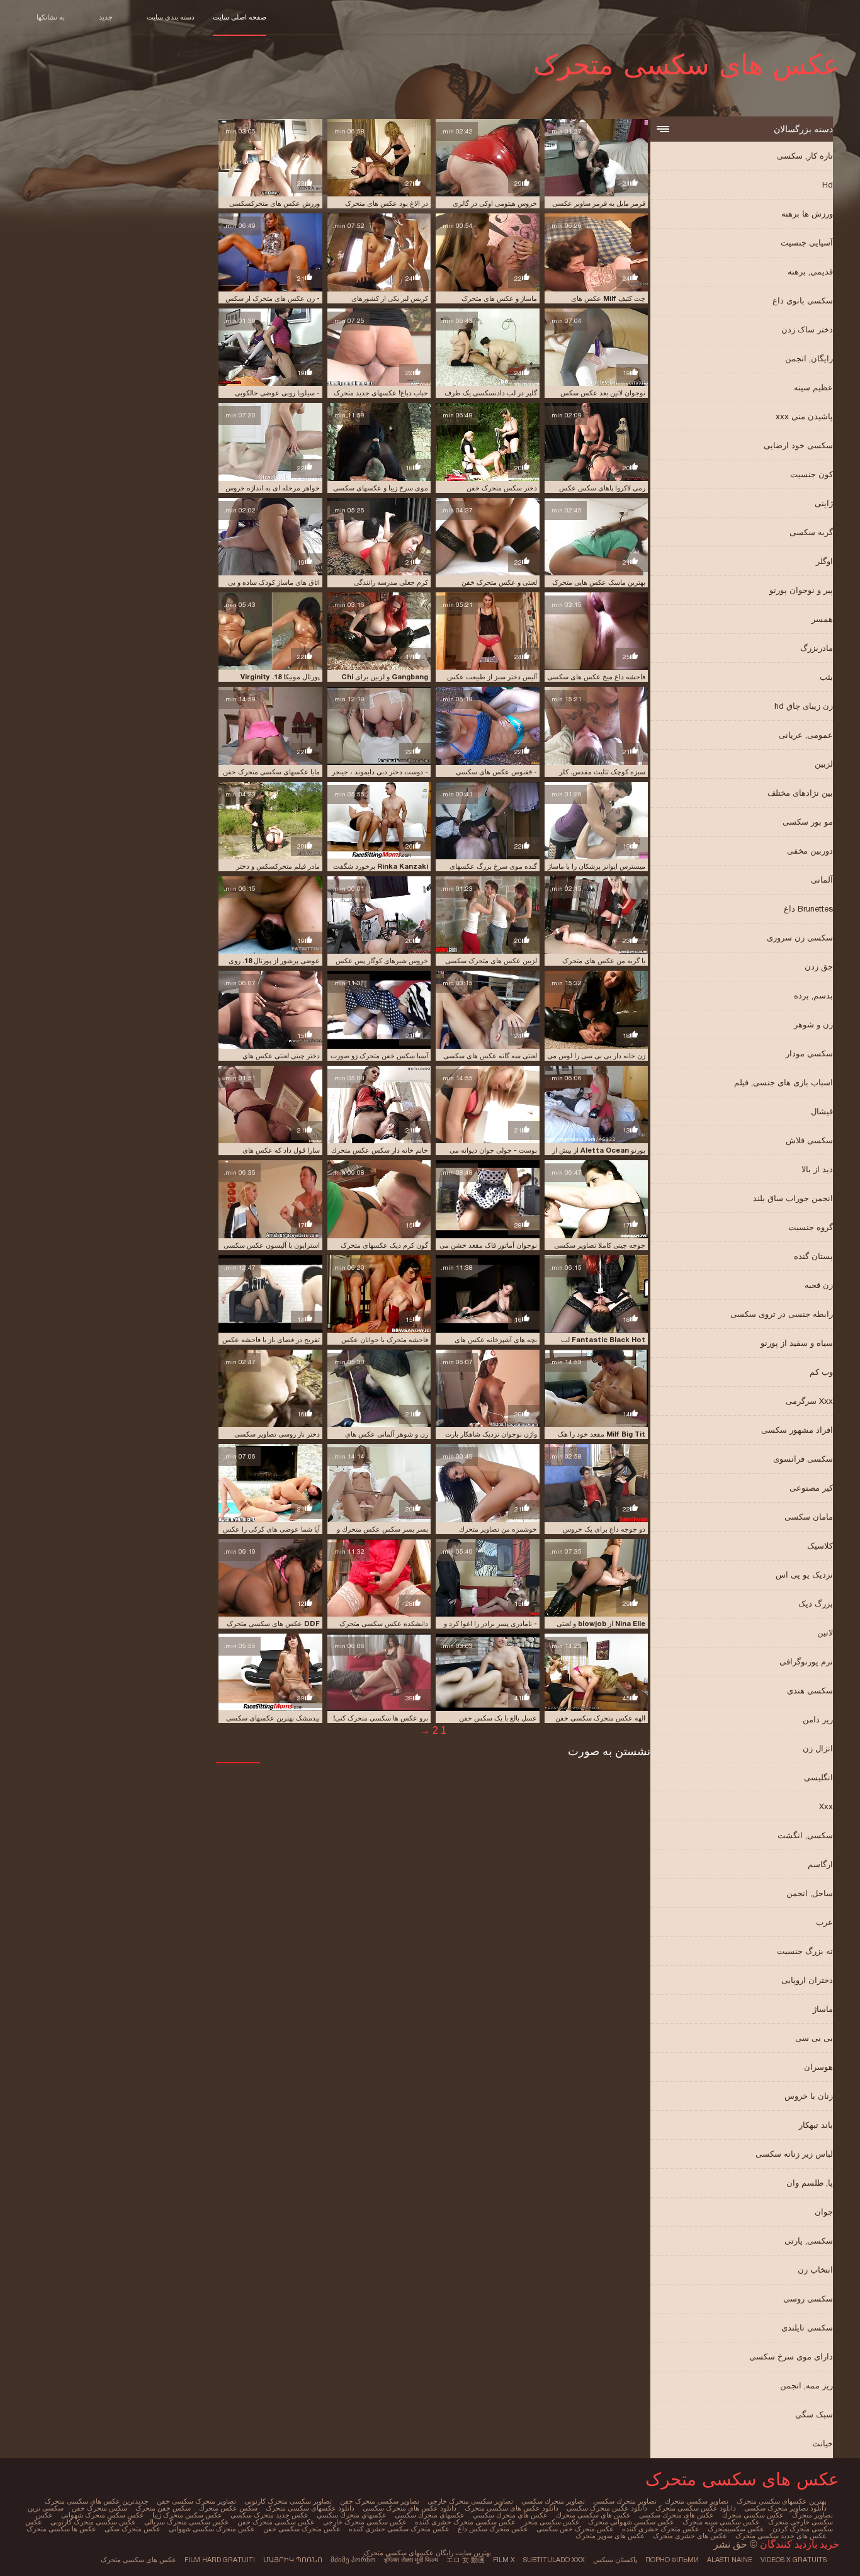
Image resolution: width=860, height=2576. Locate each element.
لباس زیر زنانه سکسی (794, 2154)
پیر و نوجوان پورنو (801, 590)
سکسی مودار (809, 1054)
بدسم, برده (813, 996)
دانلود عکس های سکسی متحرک (512, 2508)
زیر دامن (818, 1720)
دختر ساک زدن (807, 330)
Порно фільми (672, 2560)
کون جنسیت (812, 474)
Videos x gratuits (794, 2560)
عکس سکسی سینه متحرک (721, 2522)
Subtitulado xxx (554, 2560)
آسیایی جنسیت (807, 243)
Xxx (826, 1806)
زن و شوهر (813, 1025)
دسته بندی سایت (171, 17)
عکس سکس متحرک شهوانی (103, 2515)
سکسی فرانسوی (803, 1459)
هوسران (818, 2067)
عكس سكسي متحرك (753, 2515)
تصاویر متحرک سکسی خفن (196, 2501)
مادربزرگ (817, 648)
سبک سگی (814, 2415)
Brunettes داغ (808, 909)
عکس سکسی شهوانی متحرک (631, 2522)
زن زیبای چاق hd (804, 706)
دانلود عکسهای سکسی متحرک (310, 2508)
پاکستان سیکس (615, 2560)
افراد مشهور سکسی (797, 1430)
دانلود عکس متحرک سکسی (607, 2508)
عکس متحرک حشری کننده (661, 2529)
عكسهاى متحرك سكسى (430, 2515)
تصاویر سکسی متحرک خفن (380, 2501)
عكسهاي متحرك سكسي (352, 2515)
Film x (504, 2560)
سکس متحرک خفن (99, 2508)
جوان (824, 2212)
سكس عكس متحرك (228, 2508)
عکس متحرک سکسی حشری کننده (399, 2529)
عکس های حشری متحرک (690, 2536)
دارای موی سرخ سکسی (791, 2357)
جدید (106, 17)
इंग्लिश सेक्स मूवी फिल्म (411, 2560)
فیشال (822, 1111)
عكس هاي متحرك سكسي (510, 2515)
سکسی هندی (810, 1691)
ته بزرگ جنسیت (805, 1951)
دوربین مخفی (810, 851)
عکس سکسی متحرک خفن (276, 2522)
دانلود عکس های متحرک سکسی (410, 2508)
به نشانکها (51, 17)
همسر (822, 619)
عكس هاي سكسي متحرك (593, 2515)
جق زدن (819, 967)
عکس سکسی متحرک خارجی (365, 2522)
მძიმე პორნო (353, 2560)
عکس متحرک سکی (133, 2529)
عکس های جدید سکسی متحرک (781, 2536)
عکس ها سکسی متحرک (61, 2529)
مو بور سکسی (808, 822)
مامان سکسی (809, 1517)
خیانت (823, 2443)
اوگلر (824, 561)
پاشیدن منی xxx (804, 416)
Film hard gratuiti (220, 2560)
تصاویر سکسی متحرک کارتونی (288, 2501)
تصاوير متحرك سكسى (625, 2501)
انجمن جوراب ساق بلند (793, 1198)
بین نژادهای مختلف (800, 793)
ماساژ (823, 2009)
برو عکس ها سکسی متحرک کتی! (381, 1718)
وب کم (821, 1372)
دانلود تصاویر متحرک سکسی (785, 2508)
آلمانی (822, 880)
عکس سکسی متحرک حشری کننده (465, 2522)
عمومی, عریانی (806, 735)
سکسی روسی (808, 2299)
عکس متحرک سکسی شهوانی (212, 2529)
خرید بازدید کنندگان (798, 2544)
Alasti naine (730, 2560)
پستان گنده (813, 1256)
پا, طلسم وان (810, 2183)
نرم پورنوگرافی (806, 1662)
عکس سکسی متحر (552, 2522)
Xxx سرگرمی (809, 1401)
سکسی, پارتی (809, 2241)
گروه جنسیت (811, 1227)
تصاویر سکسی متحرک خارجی (470, 2501)
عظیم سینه (813, 387)
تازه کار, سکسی (805, 156)
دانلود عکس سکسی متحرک (696, 2508)
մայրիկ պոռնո (293, 2560)
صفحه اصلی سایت (240, 17)
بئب (826, 677)
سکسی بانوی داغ (803, 301)
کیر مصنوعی (811, 1488)
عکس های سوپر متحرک (610, 2536)
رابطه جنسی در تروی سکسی (782, 1314)
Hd (828, 185)
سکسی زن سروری (800, 938)
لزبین (824, 764)
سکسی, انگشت (805, 1835)
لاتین (825, 1633)
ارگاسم (820, 1864)
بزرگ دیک (816, 1604)
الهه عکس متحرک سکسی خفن (600, 1718)
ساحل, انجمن (810, 1893)
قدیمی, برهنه (810, 272)
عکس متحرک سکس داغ (493, 2529)
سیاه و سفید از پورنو (797, 1343)
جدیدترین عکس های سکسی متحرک (97, 2501)
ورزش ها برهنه (807, 214)
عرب (824, 1922)
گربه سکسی (811, 532)
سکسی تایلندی (807, 2328)
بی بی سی (814, 2038)
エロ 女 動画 (466, 2560)
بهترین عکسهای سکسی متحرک (782, 2501)
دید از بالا (817, 1169)
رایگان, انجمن (809, 359)
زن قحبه (819, 1285)
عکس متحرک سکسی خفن (302, 2529)
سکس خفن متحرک (163, 2508)
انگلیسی (818, 1777)
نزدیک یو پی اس (804, 1575)
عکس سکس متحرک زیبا (187, 2515)
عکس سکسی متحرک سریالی (187, 2522)
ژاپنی (824, 503)
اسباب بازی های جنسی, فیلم (784, 1082)
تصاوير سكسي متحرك (697, 2501)
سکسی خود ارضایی (798, 445)
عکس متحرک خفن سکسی (575, 2529)
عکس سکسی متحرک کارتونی (93, 2522)
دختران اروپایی (807, 1980)
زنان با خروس (809, 2096)
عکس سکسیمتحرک (736, 2529)
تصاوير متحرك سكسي (553, 2501)
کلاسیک (820, 1546)
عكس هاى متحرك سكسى (676, 2515)
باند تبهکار (816, 2125)
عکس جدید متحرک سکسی (269, 2515)
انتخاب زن (815, 2270)
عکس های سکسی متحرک (139, 2560)
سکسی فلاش (809, 1140)
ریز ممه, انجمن (806, 2386)
